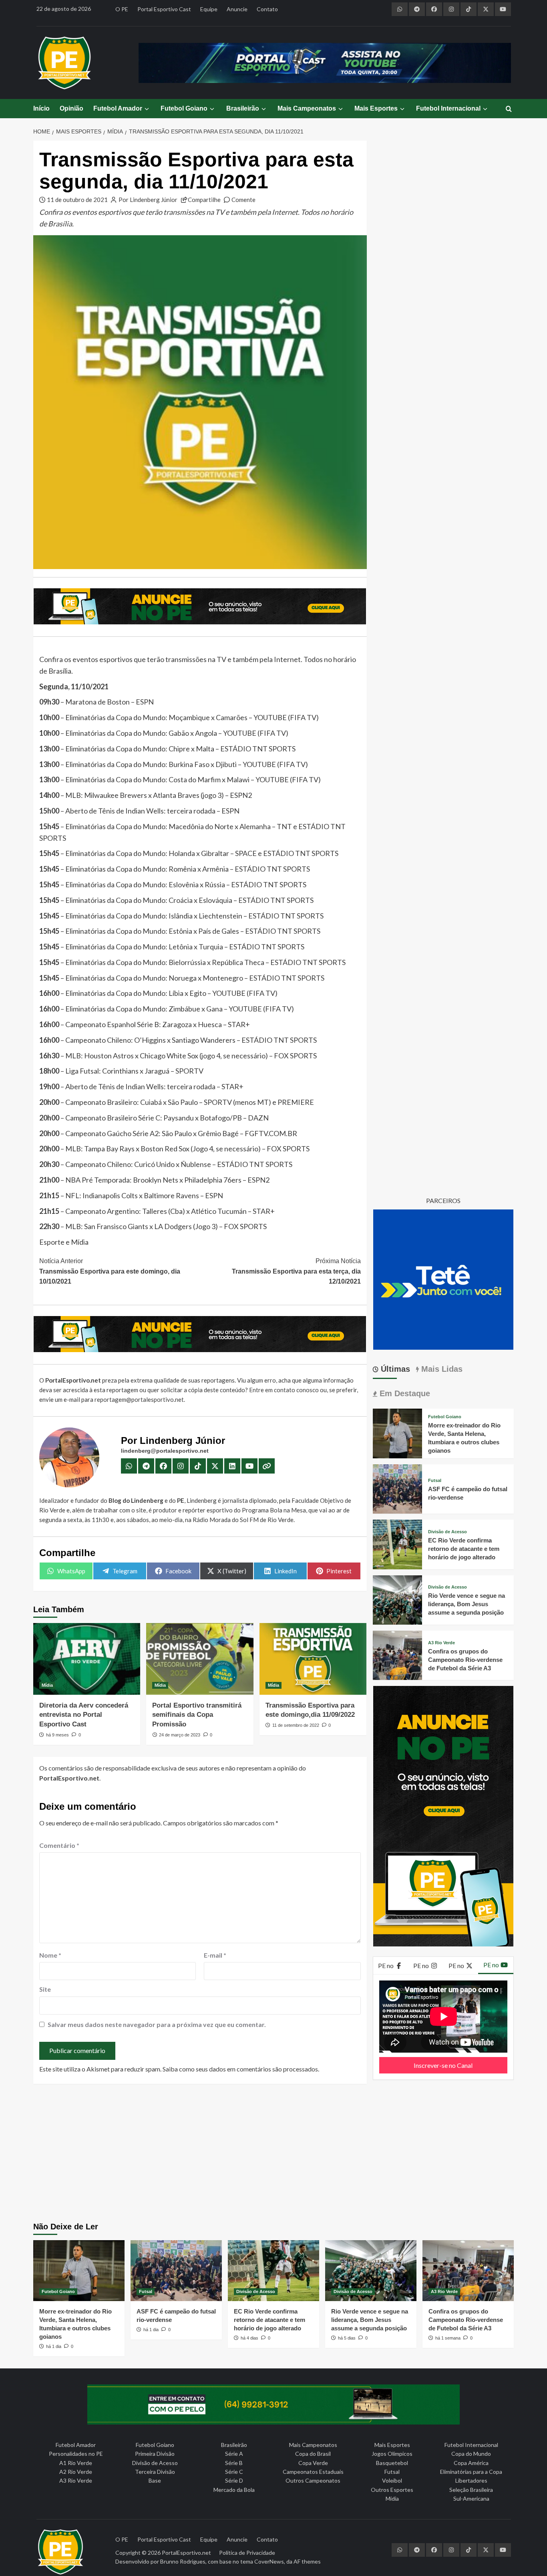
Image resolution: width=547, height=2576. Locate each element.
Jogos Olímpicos (392, 2454)
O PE (122, 9)
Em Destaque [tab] (404, 1393)
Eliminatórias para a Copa (471, 2472)
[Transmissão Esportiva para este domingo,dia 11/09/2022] (313, 1659)
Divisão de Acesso (447, 1532)
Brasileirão (243, 108)
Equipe (209, 9)
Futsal (435, 1481)
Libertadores (471, 2480)
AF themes (307, 2561)
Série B (234, 2463)
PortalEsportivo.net (186, 2553)
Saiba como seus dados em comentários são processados (240, 2069)
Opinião (71, 108)
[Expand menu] (146, 109)
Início (41, 108)
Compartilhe (204, 200)
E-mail (215, 1955)
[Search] (509, 109)
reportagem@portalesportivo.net (139, 1399)
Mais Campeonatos (307, 108)
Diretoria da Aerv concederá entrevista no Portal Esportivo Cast (84, 1715)
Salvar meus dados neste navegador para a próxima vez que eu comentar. (157, 2024)
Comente (243, 200)
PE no (386, 1965)
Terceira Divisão (155, 2472)
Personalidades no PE (76, 2454)
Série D (234, 2480)
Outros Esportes (392, 2490)
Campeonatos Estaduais (313, 2472)
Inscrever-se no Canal (443, 2065)
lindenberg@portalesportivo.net (165, 1451)
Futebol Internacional (448, 108)
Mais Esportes (376, 108)
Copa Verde (313, 2463)
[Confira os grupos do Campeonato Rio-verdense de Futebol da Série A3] (397, 1654)
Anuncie (237, 9)
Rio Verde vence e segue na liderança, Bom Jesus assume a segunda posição (467, 1604)
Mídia (47, 1685)
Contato (267, 9)
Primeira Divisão (155, 2454)
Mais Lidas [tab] (441, 1369)
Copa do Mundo (471, 2454)
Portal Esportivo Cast (164, 9)
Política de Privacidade (247, 2553)
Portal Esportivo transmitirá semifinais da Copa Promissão (197, 1715)
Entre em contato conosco (284, 1390)
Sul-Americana (471, 2498)
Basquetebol (392, 2463)
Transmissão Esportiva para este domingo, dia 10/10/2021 (110, 1271)
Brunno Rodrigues (183, 2561)
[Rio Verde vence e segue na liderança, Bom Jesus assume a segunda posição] (397, 1599)
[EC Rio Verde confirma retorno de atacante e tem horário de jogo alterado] (397, 1543)
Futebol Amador (118, 108)
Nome (50, 1955)
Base (155, 2480)
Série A (234, 2454)
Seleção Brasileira (471, 2490)
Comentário (59, 1845)
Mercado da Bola (234, 2490)
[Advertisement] (274, 2154)
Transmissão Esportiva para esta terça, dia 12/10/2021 (296, 1271)
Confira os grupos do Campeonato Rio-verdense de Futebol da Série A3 (465, 1660)
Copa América (471, 2463)
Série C (234, 2472)
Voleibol (392, 2480)
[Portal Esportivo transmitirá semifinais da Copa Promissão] (200, 1659)
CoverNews (269, 2561)
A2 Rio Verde (76, 2472)
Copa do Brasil (313, 2454)
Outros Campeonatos (313, 2480)
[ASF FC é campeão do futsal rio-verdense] (397, 1488)
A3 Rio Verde (441, 1643)
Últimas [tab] (394, 1369)
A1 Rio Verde (76, 2463)
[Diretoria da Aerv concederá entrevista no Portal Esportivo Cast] (87, 1659)
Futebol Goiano (184, 108)
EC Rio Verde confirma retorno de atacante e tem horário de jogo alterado (464, 1549)
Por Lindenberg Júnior (148, 200)
